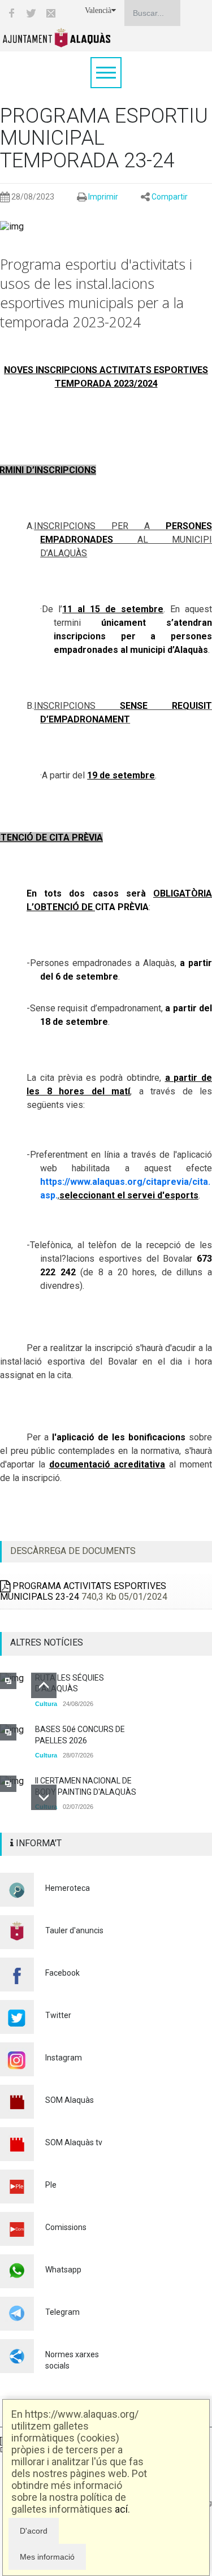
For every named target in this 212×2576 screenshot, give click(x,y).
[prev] (44, 1685)
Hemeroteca (68, 1888)
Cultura (46, 1704)
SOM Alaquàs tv (74, 2142)
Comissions (66, 2227)
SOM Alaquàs (70, 2100)
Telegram (62, 2312)
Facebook (62, 1973)
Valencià (98, 10)
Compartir (170, 197)
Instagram (64, 2058)
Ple (51, 2185)
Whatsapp (63, 2270)
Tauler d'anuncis (74, 1930)
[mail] (51, 13)
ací (121, 2509)
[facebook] (11, 13)
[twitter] (31, 13)
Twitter (58, 2015)
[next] (44, 1797)
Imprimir (103, 197)
